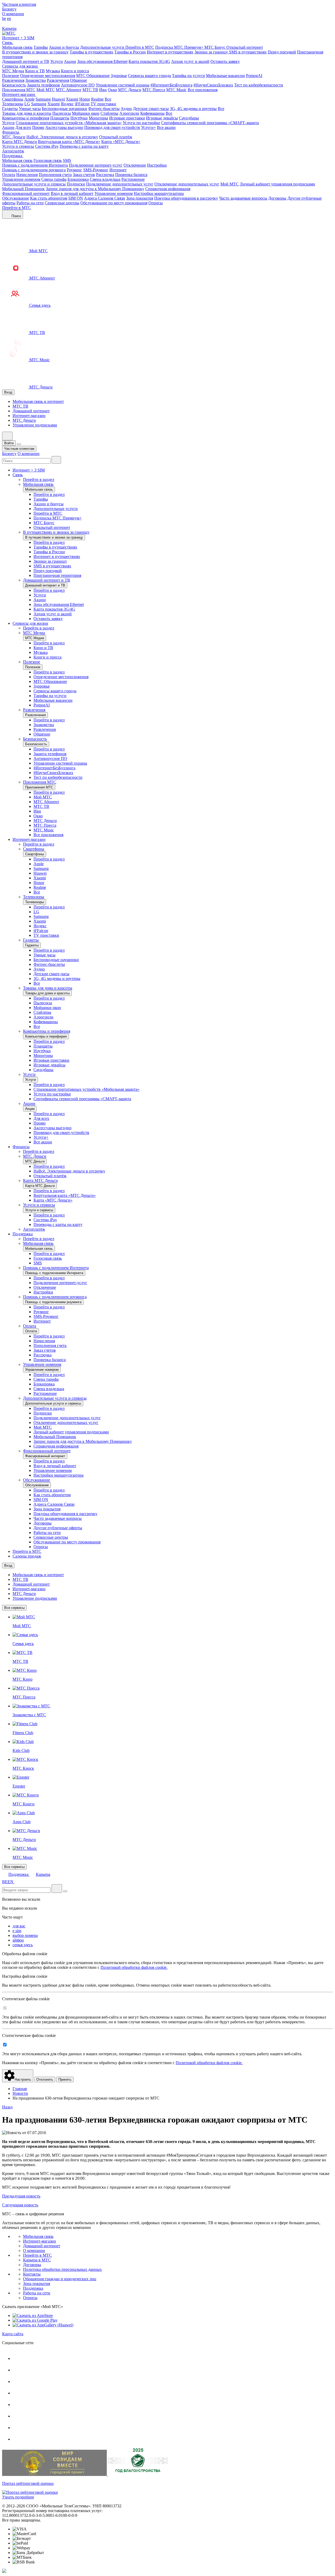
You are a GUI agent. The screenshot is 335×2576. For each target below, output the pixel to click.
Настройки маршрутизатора (159, 193)
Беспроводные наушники (65, 109)
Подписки (76, 184)
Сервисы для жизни (20, 66)
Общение (79, 80)
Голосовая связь (48, 160)
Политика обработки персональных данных (62, 2269)
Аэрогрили (129, 113)
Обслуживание (16, 198)
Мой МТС (46, 90)
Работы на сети (30, 203)
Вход (8, 392)
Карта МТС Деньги (19, 142)
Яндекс (67, 104)
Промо (38, 127)
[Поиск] (56, 460)
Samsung (43, 99)
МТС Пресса (154, 90)
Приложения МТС (19, 90)
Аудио (126, 109)
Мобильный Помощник (23, 189)
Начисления (27, 175)
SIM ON (76, 198)
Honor (85, 99)
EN (10, 1882)
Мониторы (98, 118)
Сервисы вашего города (149, 76)
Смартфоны (13, 99)
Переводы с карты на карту (84, 146)
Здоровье (119, 76)
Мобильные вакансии (225, 76)
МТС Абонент (69, 90)
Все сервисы (14, 1608)
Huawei (58, 99)
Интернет (118, 170)
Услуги (57, 61)
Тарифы (41, 47)
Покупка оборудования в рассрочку (186, 198)
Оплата (9, 175)
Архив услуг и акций (190, 61)
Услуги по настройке (141, 123)
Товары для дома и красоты (27, 113)
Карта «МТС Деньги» (121, 142)
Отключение (135, 165)
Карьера (9, 28)
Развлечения (13, 80)
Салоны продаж (27, 1556)
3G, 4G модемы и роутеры (193, 109)
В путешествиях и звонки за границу (35, 52)
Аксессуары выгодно (64, 127)
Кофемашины (152, 113)
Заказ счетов (84, 175)
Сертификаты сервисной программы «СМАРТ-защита (210, 123)
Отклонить (45, 2079)
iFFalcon (82, 104)
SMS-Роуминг (96, 170)
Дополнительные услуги (103, 47)
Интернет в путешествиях (170, 52)
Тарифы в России (130, 52)
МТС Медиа (13, 71)
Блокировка (78, 179)
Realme (97, 99)
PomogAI (254, 76)
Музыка (53, 71)
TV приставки (103, 104)
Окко (112, 90)
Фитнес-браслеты (104, 109)
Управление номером (21, 179)
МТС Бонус (215, 47)
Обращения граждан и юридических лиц (60, 2279)
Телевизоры (13, 104)
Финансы (11, 132)
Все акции (166, 127)
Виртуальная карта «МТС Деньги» (69, 142)
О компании (13, 14)
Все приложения (203, 90)
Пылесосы (62, 113)
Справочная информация (168, 189)
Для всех (23, 127)
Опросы (156, 203)
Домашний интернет (31, 411)
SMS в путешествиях (248, 52)
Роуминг (74, 170)
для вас (19, 1926)
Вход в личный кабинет (72, 193)
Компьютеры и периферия (26, 118)
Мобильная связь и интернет (38, 401)
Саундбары (189, 118)
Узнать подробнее (18, 2497)
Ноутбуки (79, 118)
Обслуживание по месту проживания (114, 203)
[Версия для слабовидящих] (5, 24)
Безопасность (14, 85)
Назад (7, 2107)
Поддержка (13, 156)
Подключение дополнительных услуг (120, 184)
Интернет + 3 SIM (18, 38)
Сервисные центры (62, 203)
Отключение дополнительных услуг (187, 184)
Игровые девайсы (162, 118)
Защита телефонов (43, 85)
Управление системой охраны (123, 85)
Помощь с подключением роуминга (34, 170)
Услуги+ (149, 127)
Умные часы (30, 109)
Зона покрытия (140, 198)
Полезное (11, 76)
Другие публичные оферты (58, 1528)
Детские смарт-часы (151, 109)
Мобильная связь (17, 47)
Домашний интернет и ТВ (26, 61)
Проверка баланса (131, 175)
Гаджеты (10, 109)
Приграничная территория (57, 575)
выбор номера (25, 1935)
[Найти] (57, 1889)
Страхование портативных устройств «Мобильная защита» (69, 123)
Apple (29, 99)
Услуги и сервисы (18, 146)
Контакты (32, 2274)
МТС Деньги (130, 90)
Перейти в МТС (140, 47)
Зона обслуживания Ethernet (102, 61)
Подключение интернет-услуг (96, 165)
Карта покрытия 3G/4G (149, 61)
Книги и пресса (75, 71)
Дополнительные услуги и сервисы (34, 184)
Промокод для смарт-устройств (112, 127)
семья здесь (23, 1945)
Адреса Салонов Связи (105, 198)
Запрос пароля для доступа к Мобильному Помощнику (95, 189)
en (9, 18)
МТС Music (176, 90)
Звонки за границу (212, 52)
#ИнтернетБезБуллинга (171, 85)
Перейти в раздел (39, 479)
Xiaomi (72, 99)
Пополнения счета (55, 175)
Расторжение (133, 179)
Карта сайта (13, 2334)
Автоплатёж (13, 151)
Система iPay (47, 146)
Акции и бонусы (64, 47)
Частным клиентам (19, 4)
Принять (65, 2079)
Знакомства (36, 80)
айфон (18, 1940)
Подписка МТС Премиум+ (180, 47)
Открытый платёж (116, 137)
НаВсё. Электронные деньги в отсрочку (62, 137)
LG (27, 104)
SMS (67, 160)
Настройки (157, 165)
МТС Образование (93, 76)
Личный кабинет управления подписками (277, 184)
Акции (70, 61)
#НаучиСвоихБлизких (213, 85)
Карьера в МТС (37, 2260)
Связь (8, 43)
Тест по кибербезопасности (259, 85)
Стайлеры (109, 113)
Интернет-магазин (19, 94)
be (4, 18)
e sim (17, 1931)
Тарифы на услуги (188, 76)
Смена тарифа (54, 179)
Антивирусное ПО (78, 85)
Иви (103, 90)
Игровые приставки (127, 118)
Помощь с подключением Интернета (35, 165)
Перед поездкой (282, 52)
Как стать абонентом (49, 198)
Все (108, 99)
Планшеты (60, 118)
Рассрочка (105, 175)
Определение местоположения (48, 76)
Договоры (277, 198)
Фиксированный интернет (26, 193)
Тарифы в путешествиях (91, 52)
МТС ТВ (90, 90)
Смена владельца (105, 179)
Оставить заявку (225, 61)
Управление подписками (35, 425)
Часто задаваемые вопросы (243, 198)
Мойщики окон (86, 113)
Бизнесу (9, 9)
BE (5, 1882)
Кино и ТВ (35, 71)
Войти (9, 443)
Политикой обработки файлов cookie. (134, 1967)
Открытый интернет (245, 47)
